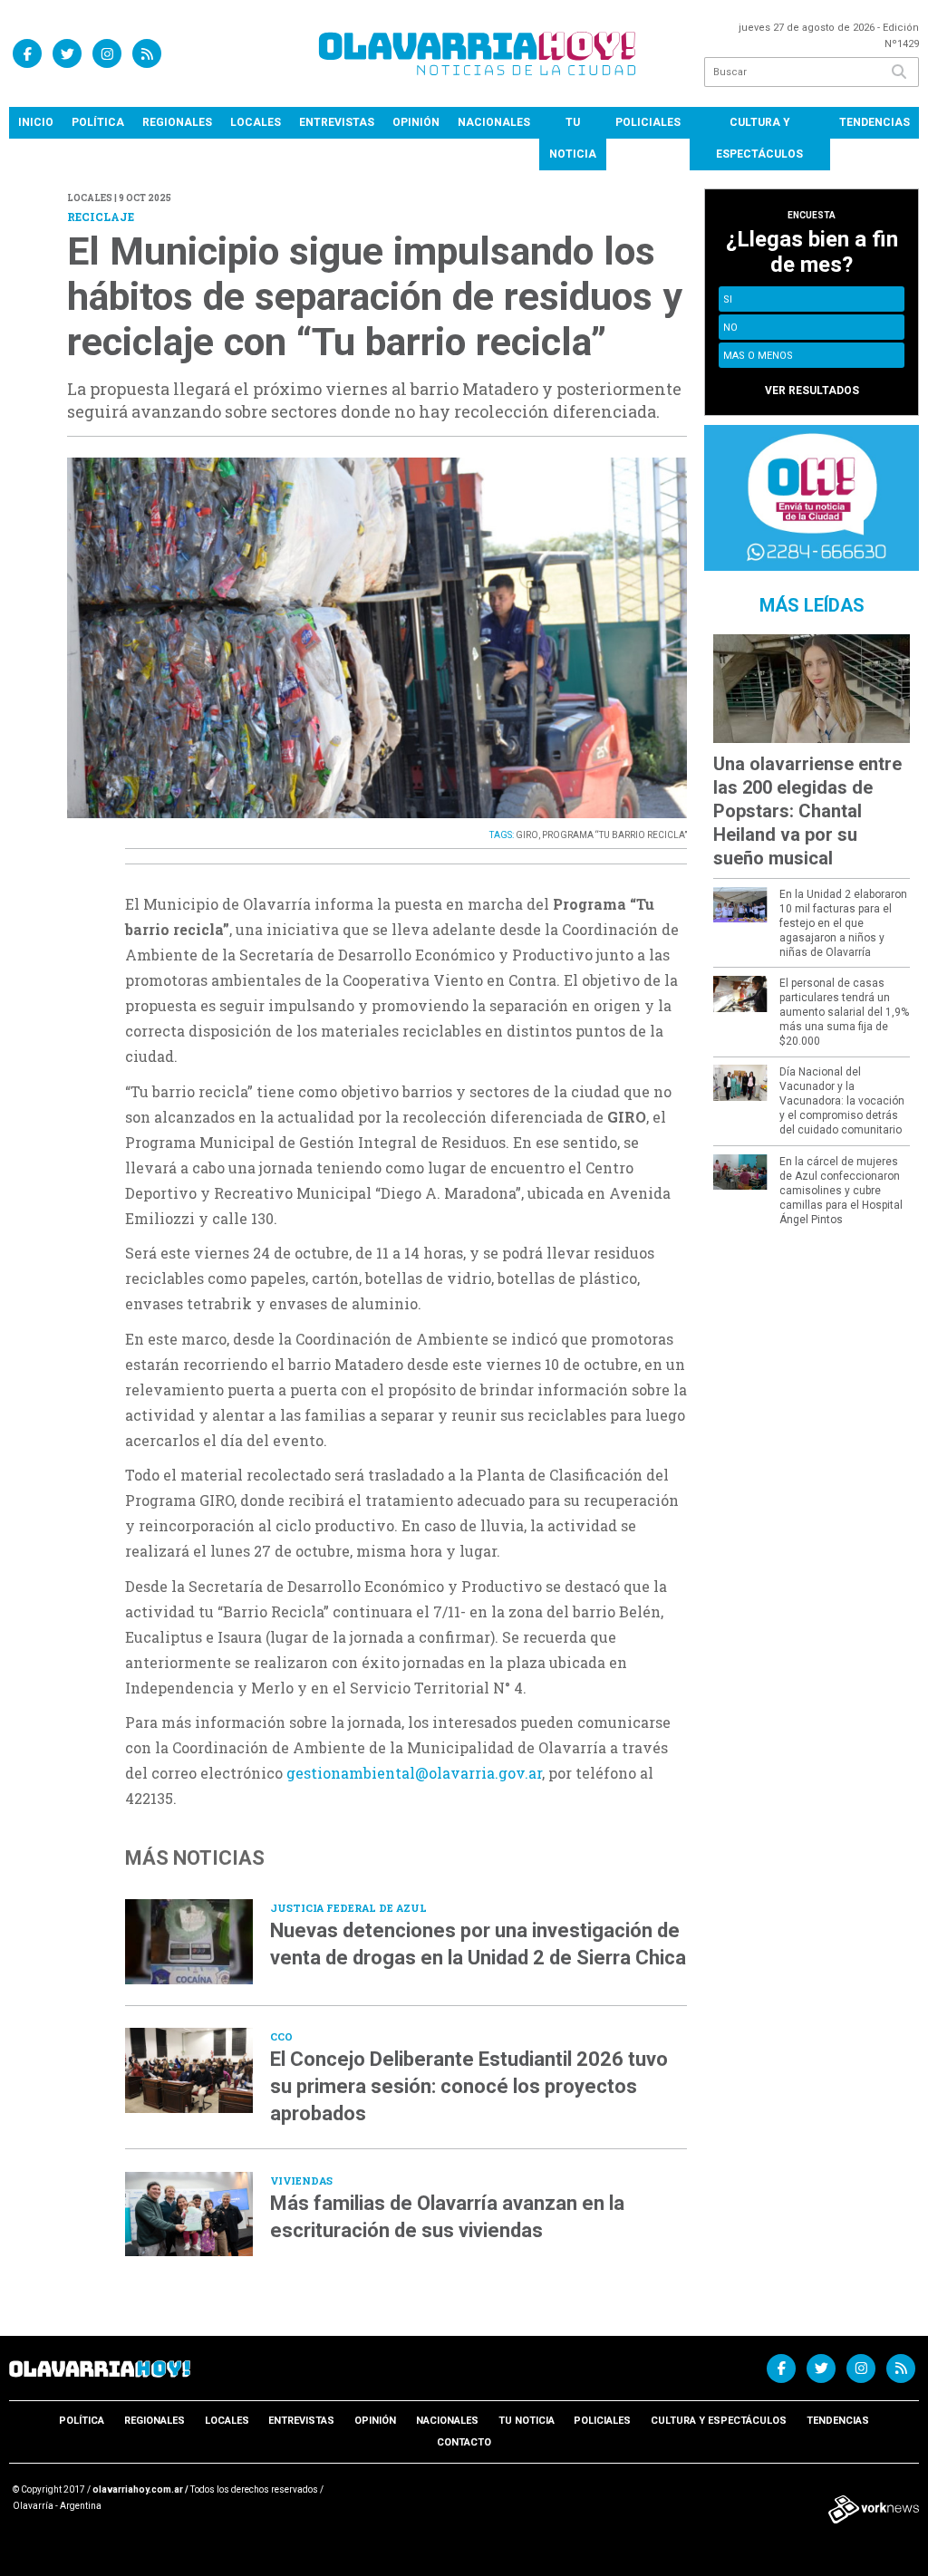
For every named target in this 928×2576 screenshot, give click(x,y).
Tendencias (875, 122)
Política (98, 122)
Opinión (416, 122)
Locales (256, 122)
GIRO (527, 835)
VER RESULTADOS (812, 391)
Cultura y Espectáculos (759, 138)
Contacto (464, 2442)
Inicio (36, 122)
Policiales (648, 122)
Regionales (177, 122)
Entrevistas (337, 122)
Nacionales (494, 122)
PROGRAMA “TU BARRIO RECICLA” (614, 835)
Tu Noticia (573, 138)
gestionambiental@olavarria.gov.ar (414, 1773)
